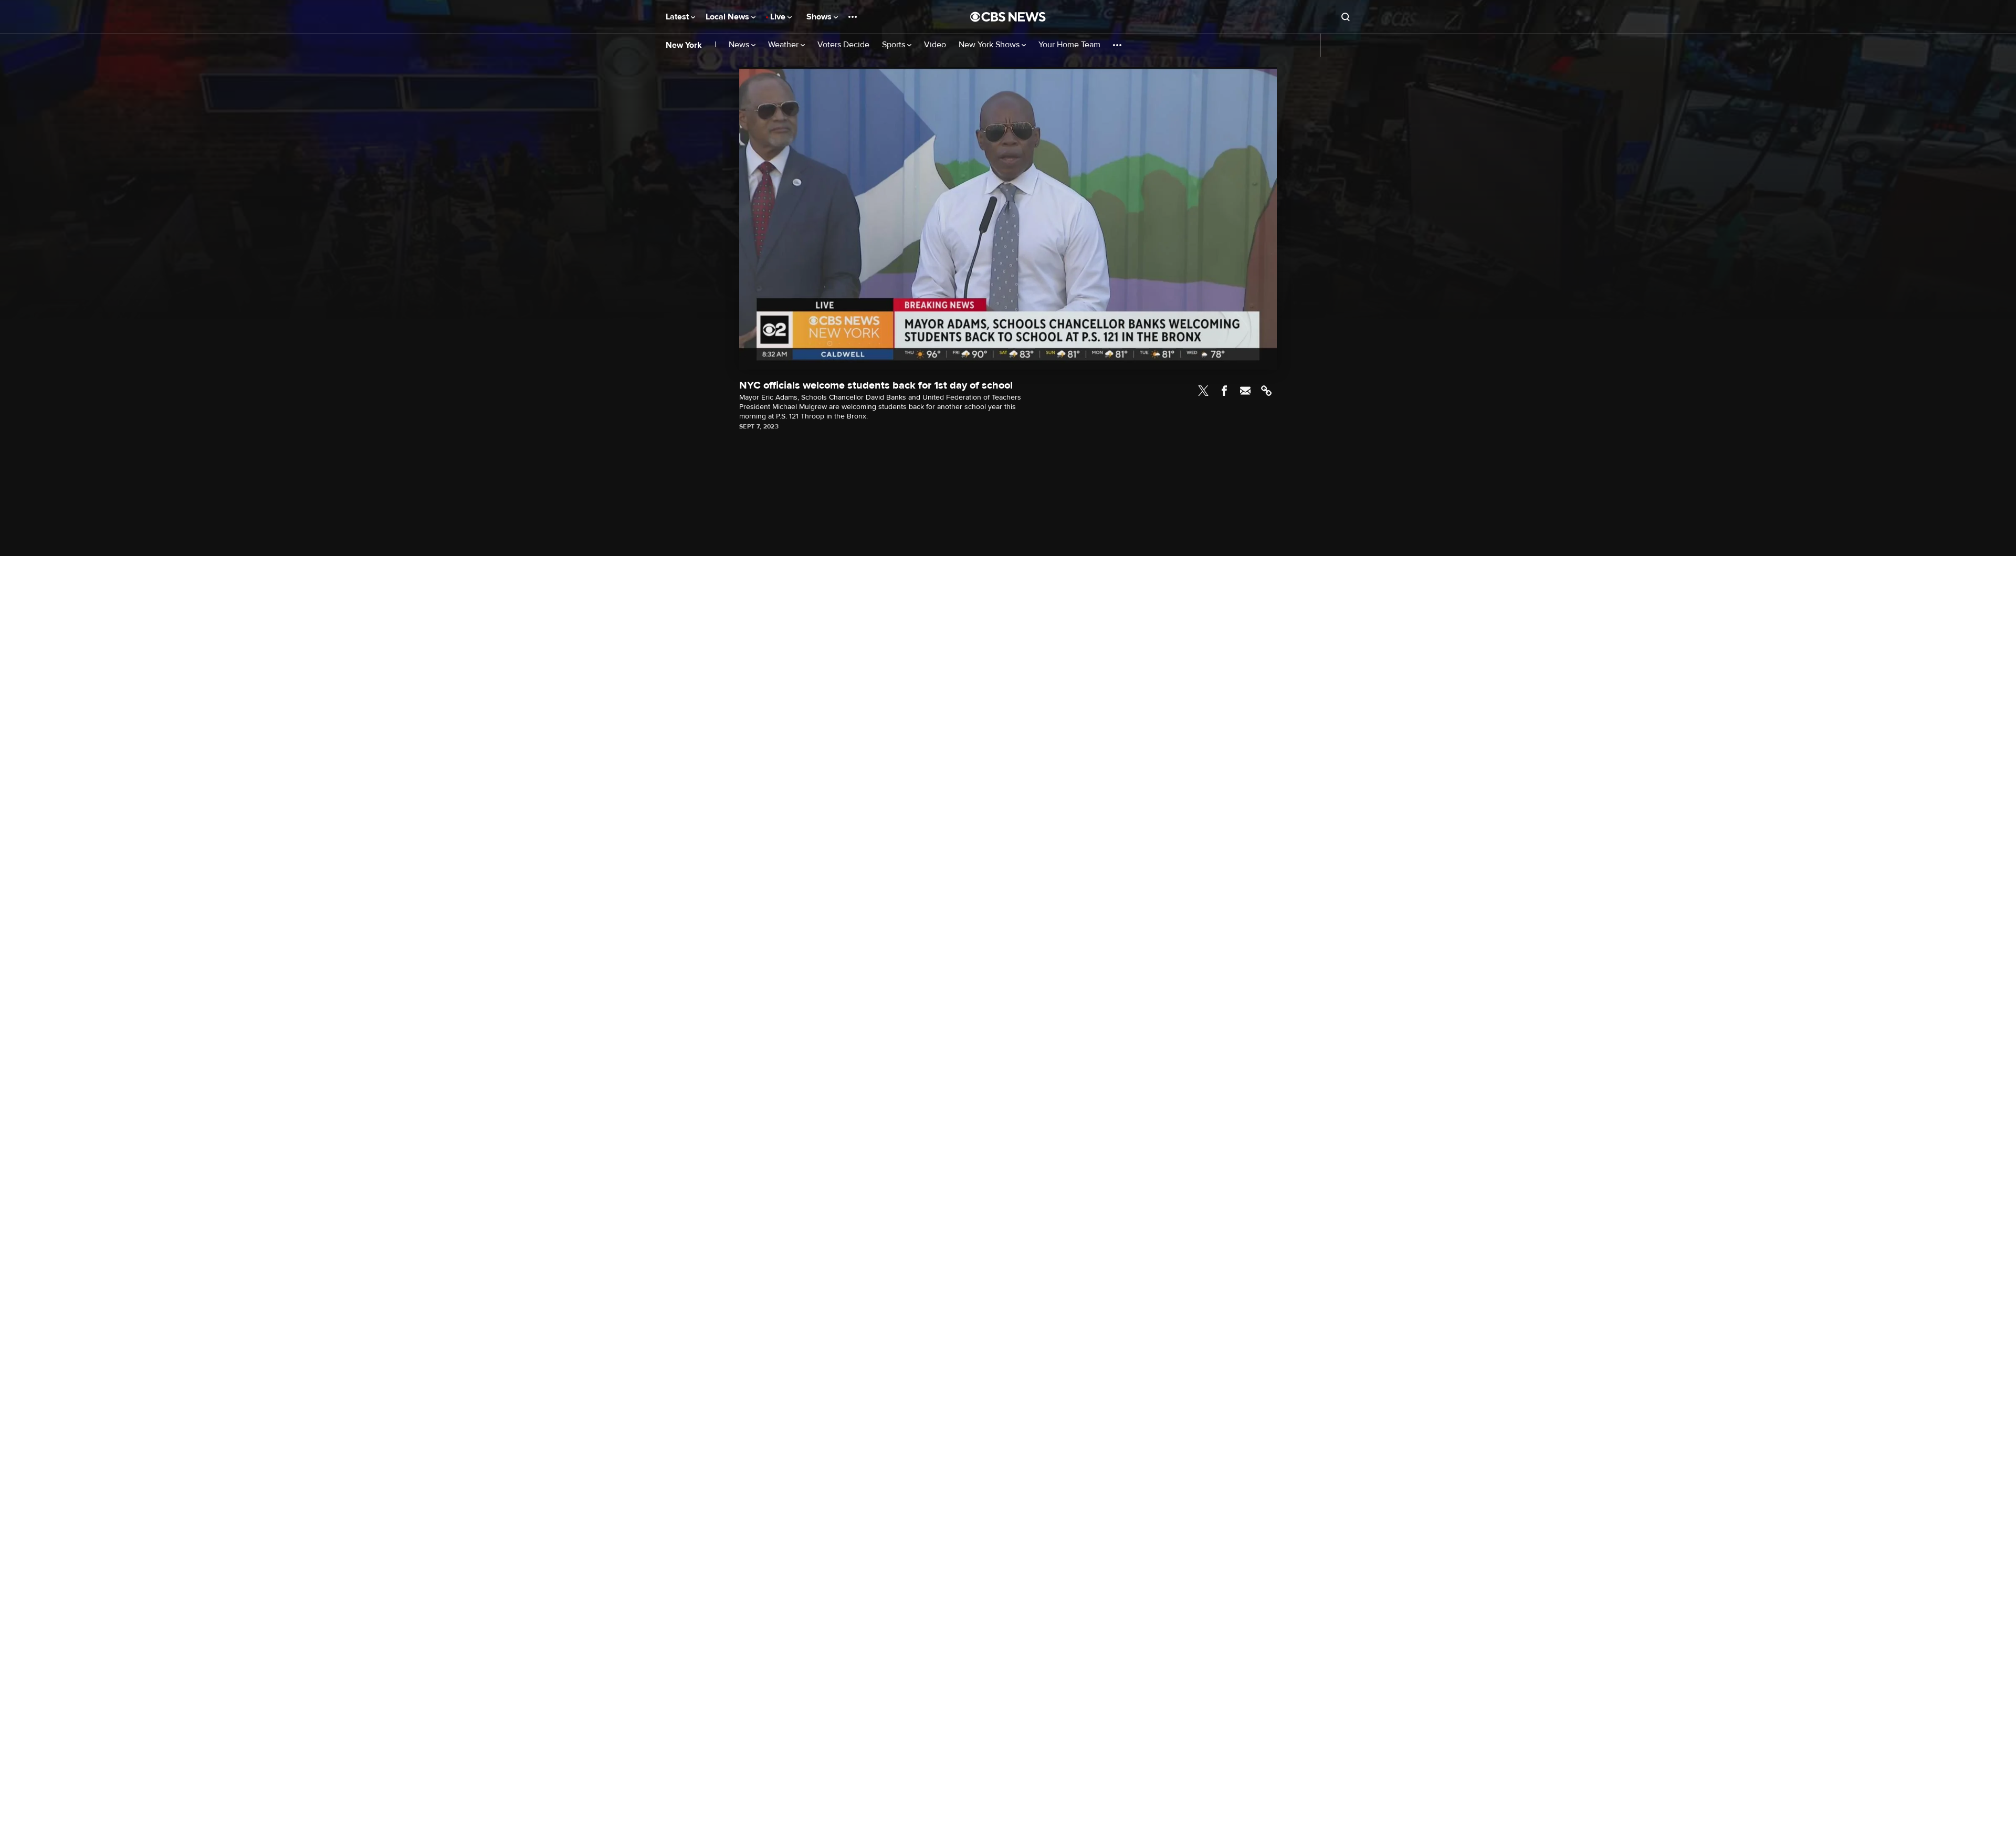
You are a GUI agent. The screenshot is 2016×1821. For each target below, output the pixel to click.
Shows (820, 17)
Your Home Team (1069, 45)
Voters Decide (843, 45)
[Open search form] (1346, 17)
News (740, 45)
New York (684, 45)
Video (935, 45)
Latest (678, 17)
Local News (728, 17)
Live (779, 17)
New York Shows (990, 45)
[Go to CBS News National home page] (1008, 17)
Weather (784, 45)
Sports (895, 45)
